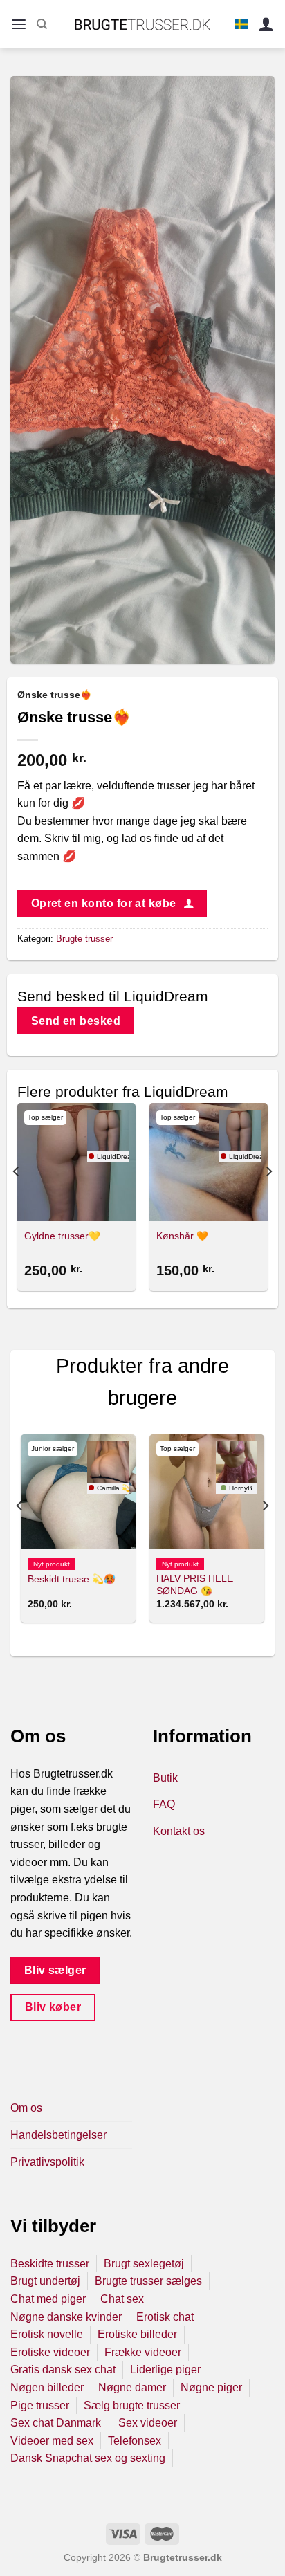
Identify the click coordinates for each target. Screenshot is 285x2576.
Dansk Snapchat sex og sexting (88, 2458)
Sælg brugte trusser (132, 2405)
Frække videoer (143, 2352)
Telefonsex (135, 2441)
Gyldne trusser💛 (62, 1236)
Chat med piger (48, 2299)
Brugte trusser (84, 939)
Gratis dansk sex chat (63, 2369)
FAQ (164, 1804)
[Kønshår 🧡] (209, 1162)
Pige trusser (40, 2405)
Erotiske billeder (137, 2334)
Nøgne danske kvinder (66, 2317)
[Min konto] (266, 25)
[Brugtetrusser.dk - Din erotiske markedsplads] (143, 24)
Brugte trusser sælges (148, 2281)
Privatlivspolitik (47, 2162)
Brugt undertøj (45, 2281)
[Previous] (17, 1199)
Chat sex (122, 2299)
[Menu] (19, 25)
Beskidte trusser (50, 2264)
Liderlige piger (165, 2369)
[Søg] (42, 24)
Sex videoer (148, 2423)
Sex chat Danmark (57, 2423)
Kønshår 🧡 (182, 1236)
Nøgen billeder (47, 2387)
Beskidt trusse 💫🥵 (72, 1579)
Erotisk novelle (47, 2334)
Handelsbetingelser (58, 2135)
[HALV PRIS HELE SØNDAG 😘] (207, 1492)
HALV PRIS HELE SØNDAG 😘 (195, 1585)
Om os (26, 2108)
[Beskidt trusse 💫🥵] (78, 1492)
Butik (165, 1778)
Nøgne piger (211, 2387)
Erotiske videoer (50, 2352)
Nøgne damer (132, 2387)
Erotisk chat (165, 2317)
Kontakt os (179, 1831)
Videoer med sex (52, 2441)
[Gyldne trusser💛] (76, 1162)
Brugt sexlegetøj (144, 2264)
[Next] (268, 1199)
